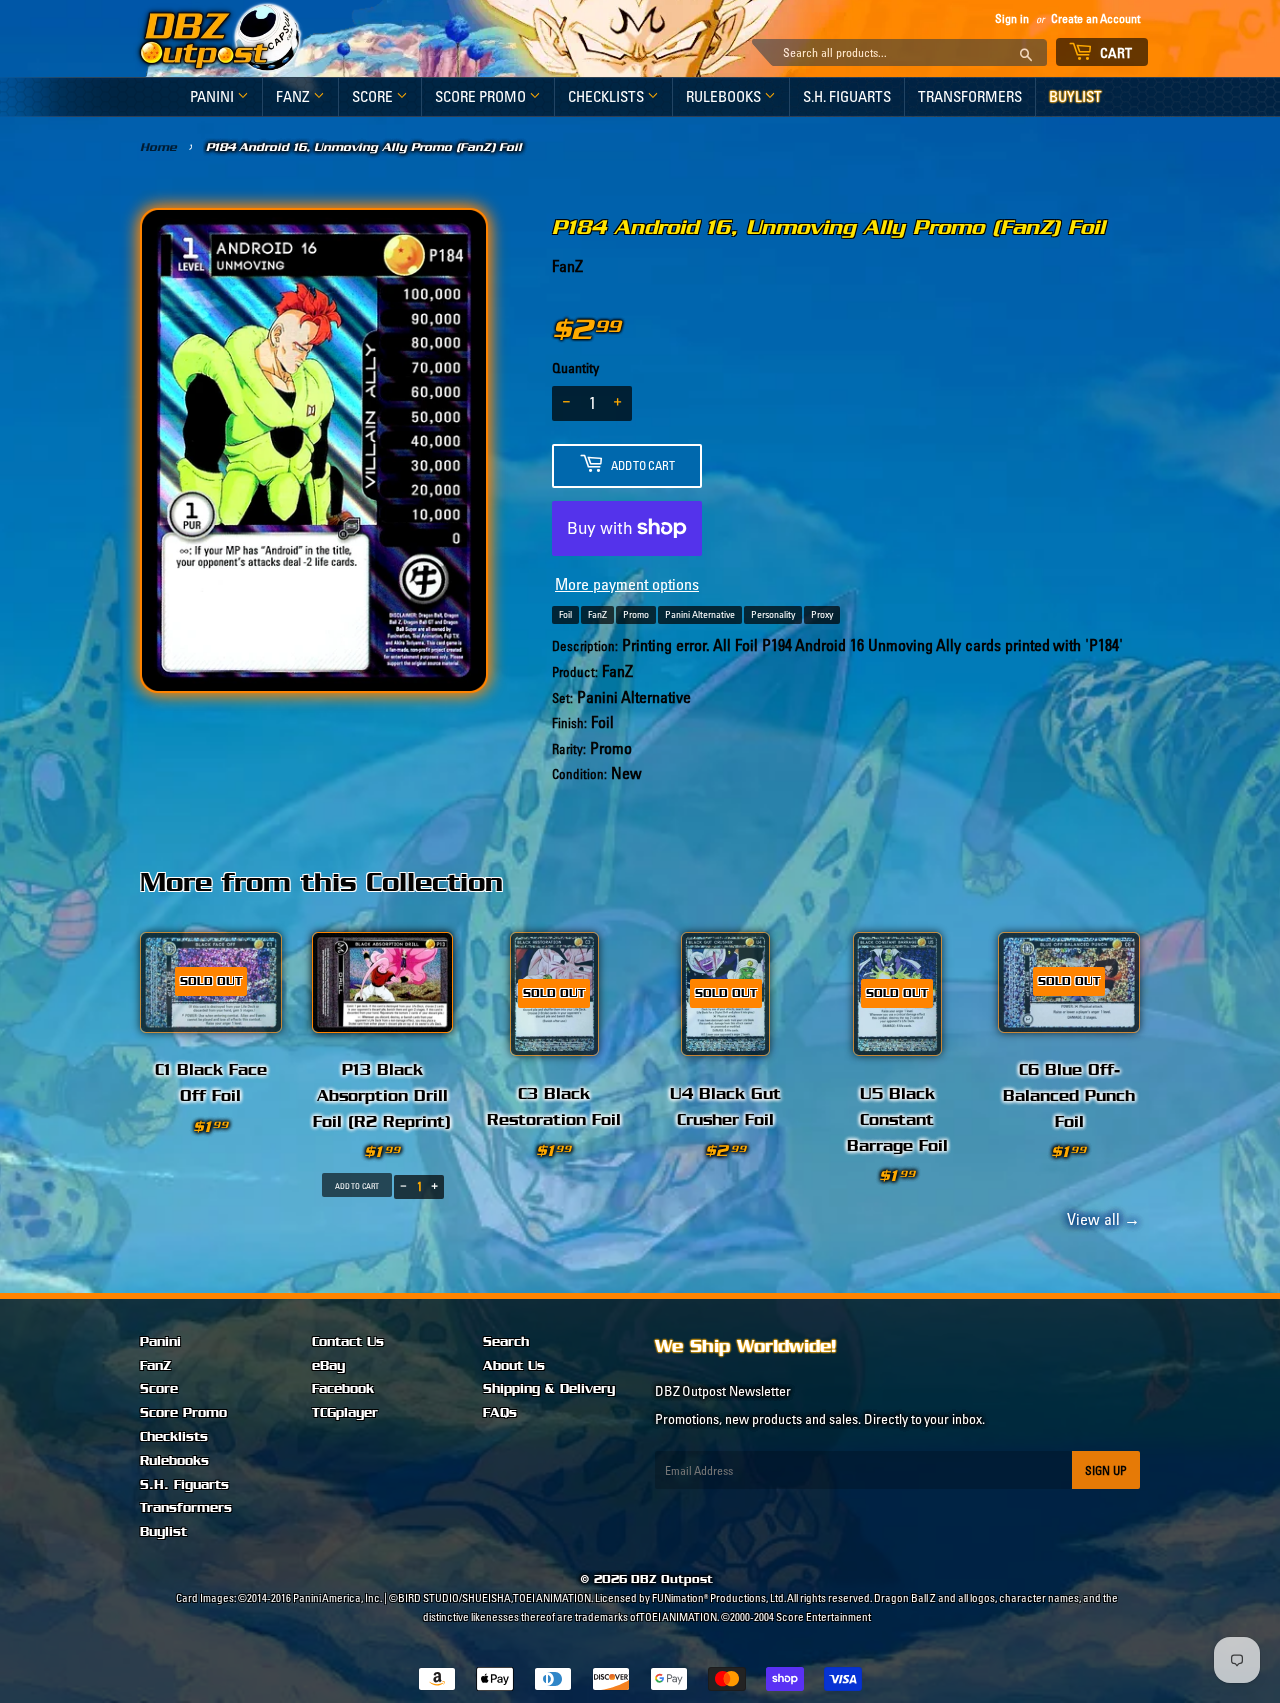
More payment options (627, 584)
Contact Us (348, 1342)
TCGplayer (345, 1413)
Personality (773, 614)
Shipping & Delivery (549, 1389)
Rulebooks (725, 96)
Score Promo (482, 96)
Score (374, 96)
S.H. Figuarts (847, 96)
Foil (565, 614)
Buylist (1075, 96)
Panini (213, 96)
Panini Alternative (700, 614)
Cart (1115, 53)
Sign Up (1106, 1470)
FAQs (500, 1413)
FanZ (294, 96)
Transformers (970, 96)
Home (158, 147)
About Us (514, 1366)
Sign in (1012, 18)
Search (506, 1342)
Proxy (822, 614)
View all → (1100, 1219)
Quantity (575, 368)
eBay (328, 1366)
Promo (636, 614)
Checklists (607, 96)
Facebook (343, 1389)
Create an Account (1095, 18)
